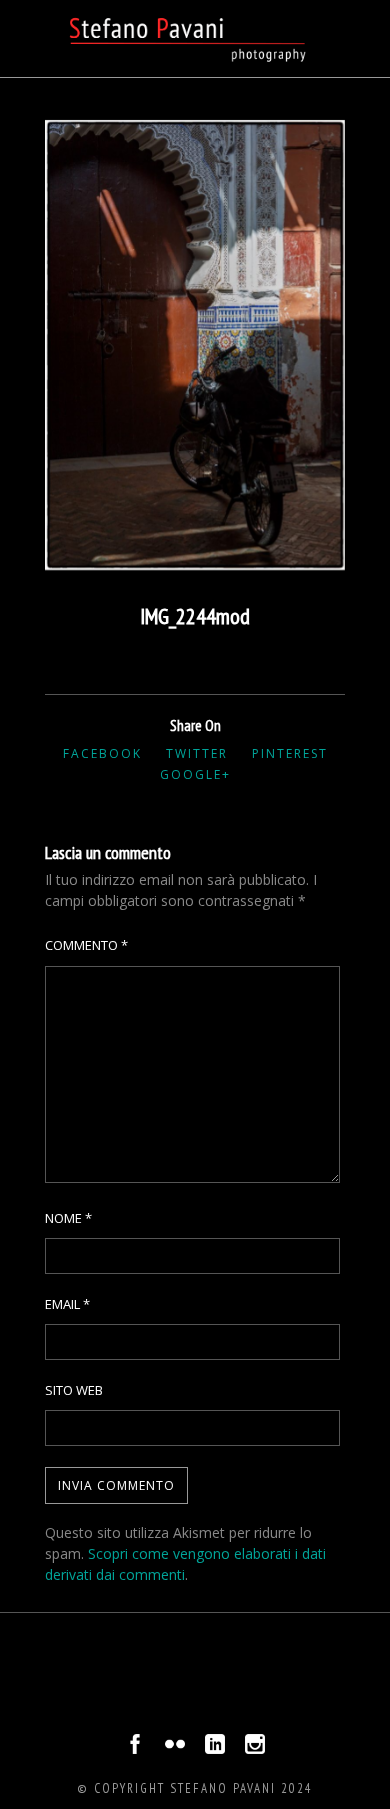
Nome (68, 1218)
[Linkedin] (215, 1749)
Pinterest (290, 753)
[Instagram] (255, 1749)
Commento (86, 945)
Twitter (197, 753)
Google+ (195, 774)
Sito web (74, 1390)
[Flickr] (175, 1749)
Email (67, 1304)
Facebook (102, 753)
